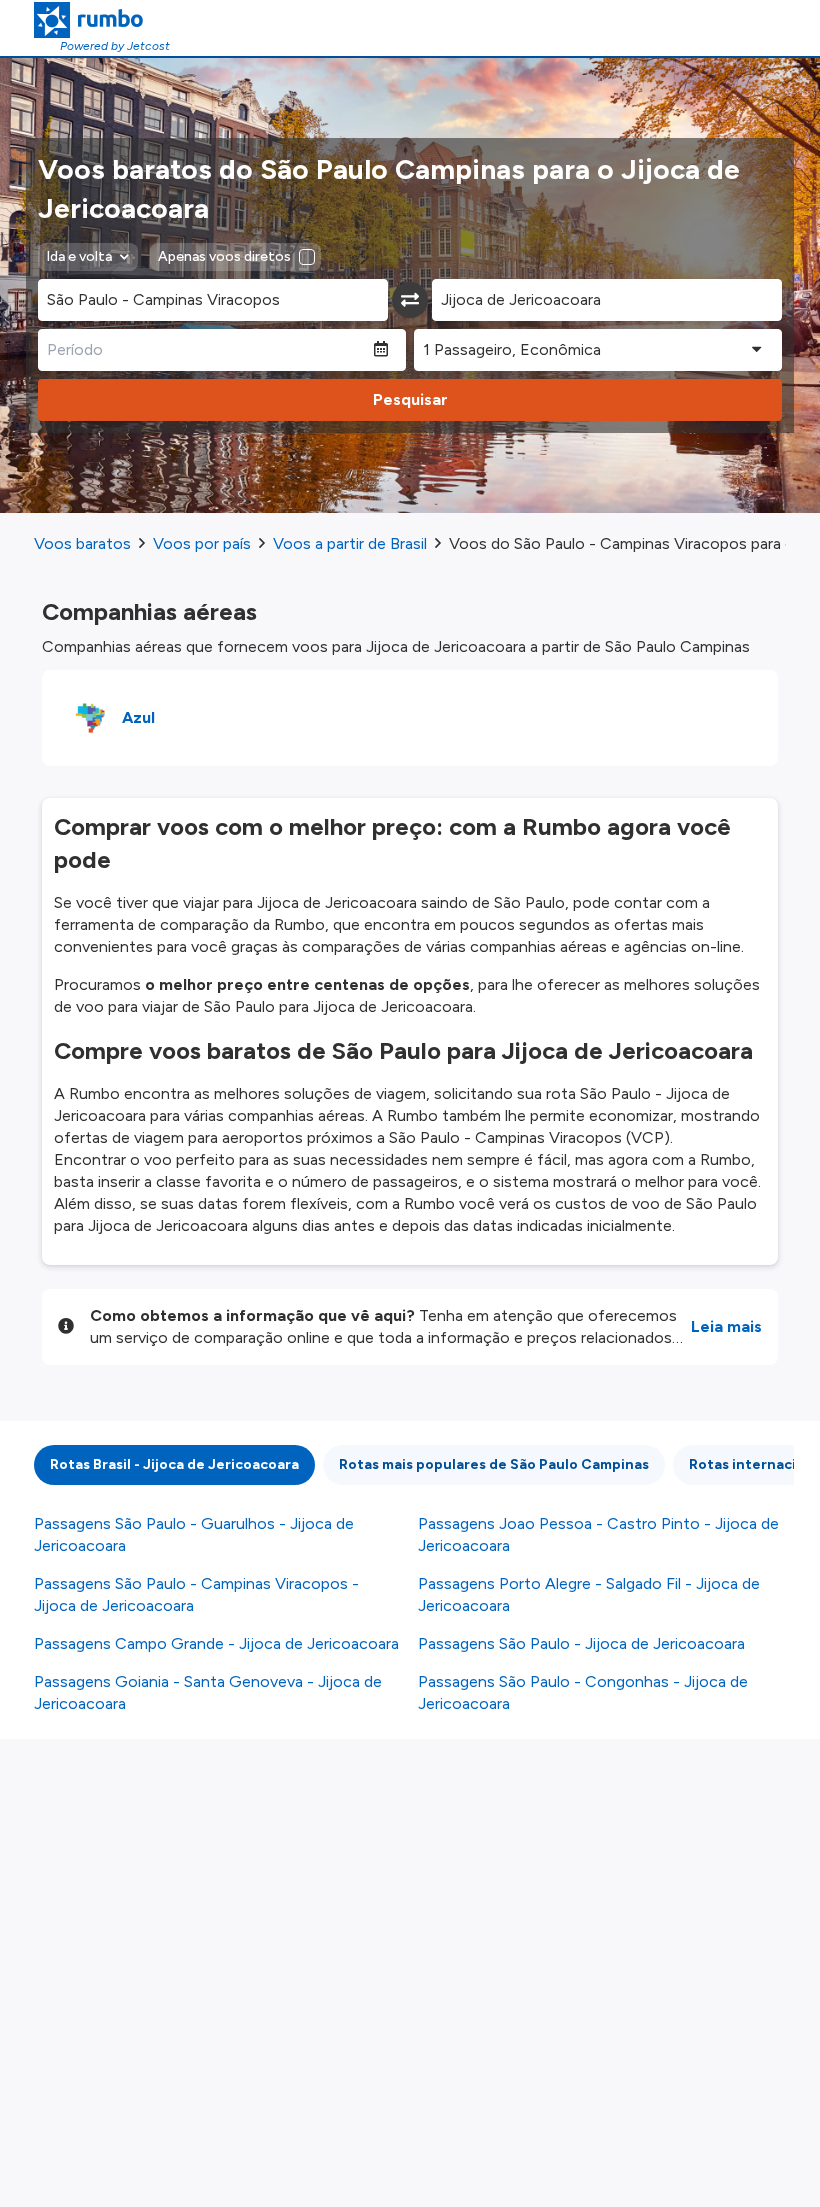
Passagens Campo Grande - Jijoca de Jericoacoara (216, 1643)
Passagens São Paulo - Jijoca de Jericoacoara (581, 1643)
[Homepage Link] (102, 20)
